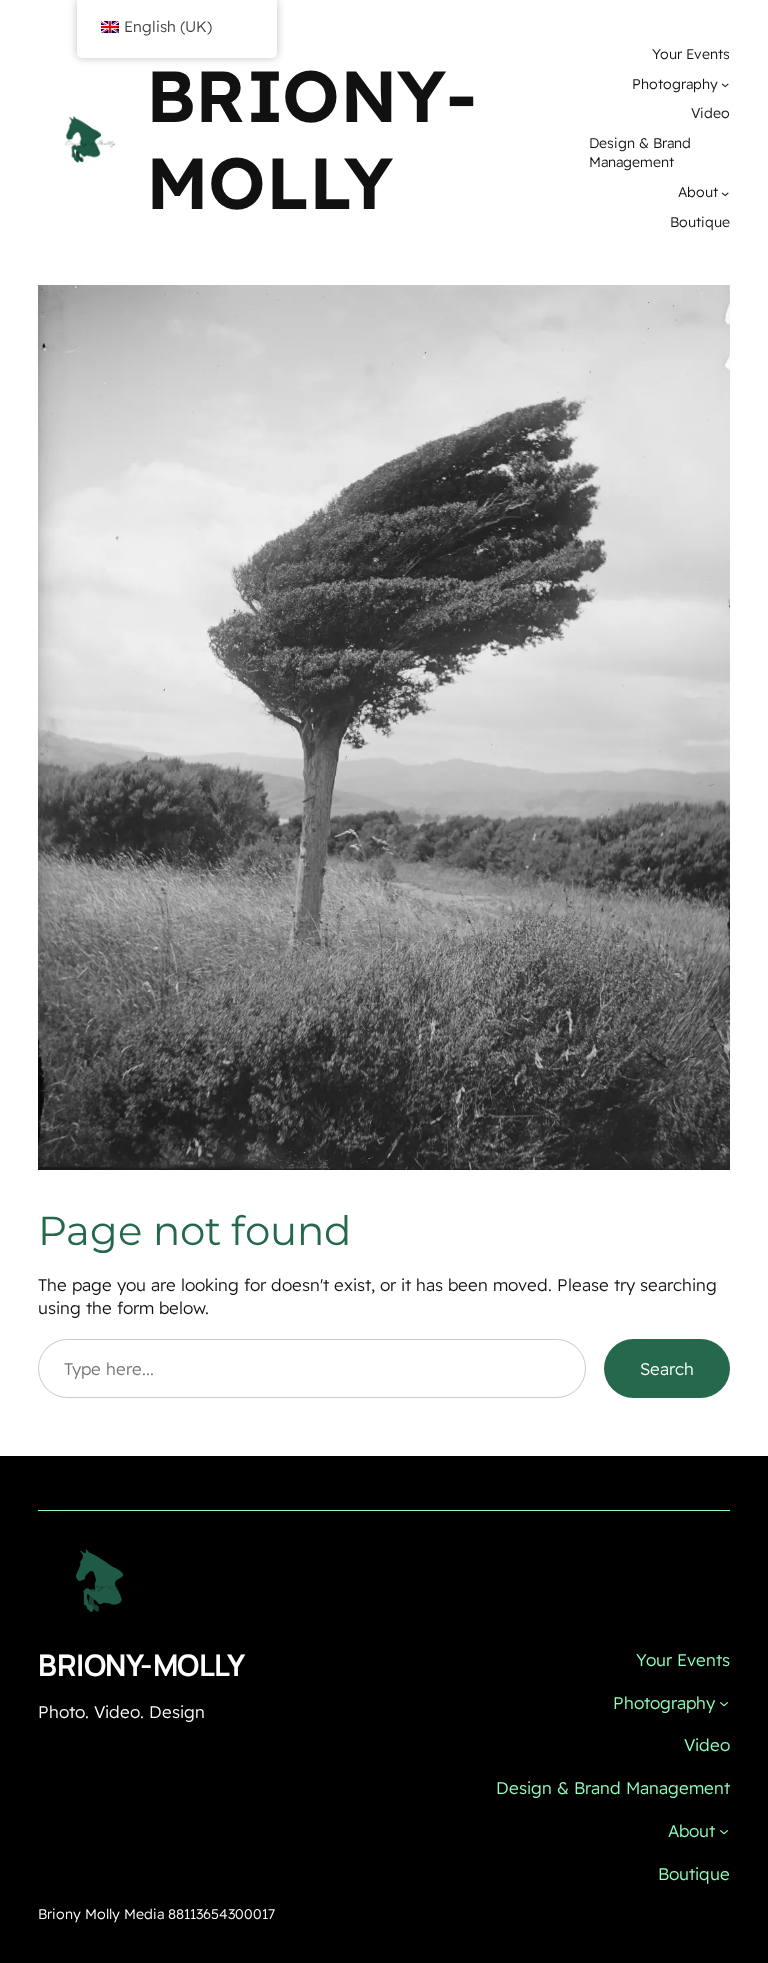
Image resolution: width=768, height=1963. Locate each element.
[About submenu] (725, 193)
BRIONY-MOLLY (311, 138)
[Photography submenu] (725, 84)
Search (667, 1368)
